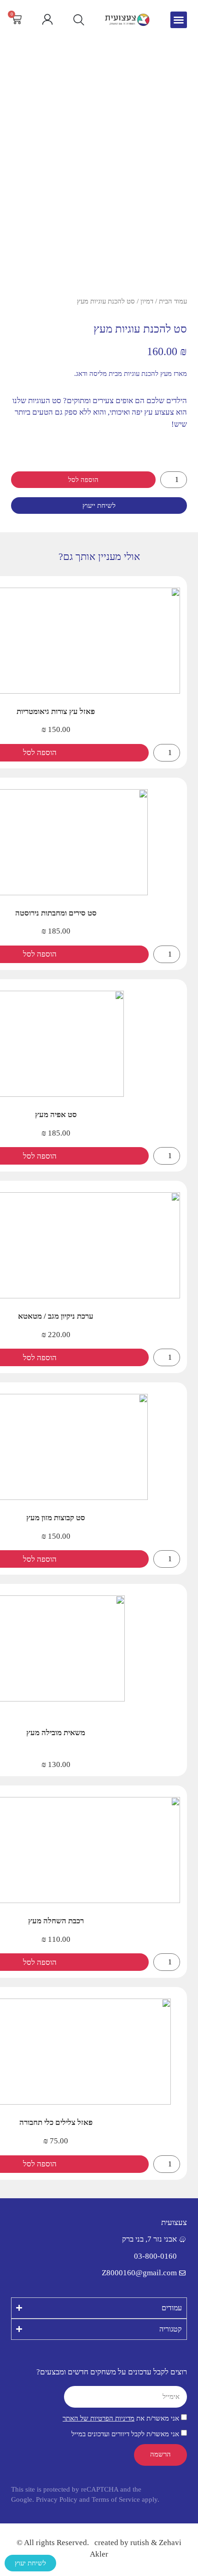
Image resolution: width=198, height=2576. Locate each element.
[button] (179, 20)
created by (112, 2543)
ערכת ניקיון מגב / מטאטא (56, 1316)
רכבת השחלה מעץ (56, 1921)
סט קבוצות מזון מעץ (56, 1518)
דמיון (147, 301)
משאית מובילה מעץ (56, 1733)
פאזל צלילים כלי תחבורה (56, 2122)
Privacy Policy (57, 2499)
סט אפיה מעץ (56, 1115)
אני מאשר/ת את (121, 2418)
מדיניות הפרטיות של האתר (99, 2418)
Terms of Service (116, 2499)
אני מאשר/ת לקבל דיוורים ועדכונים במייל (125, 2434)
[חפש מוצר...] (79, 21)
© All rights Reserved (52, 2543)
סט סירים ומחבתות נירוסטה (56, 913)
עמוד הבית (173, 301)
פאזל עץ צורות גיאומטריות (56, 711)
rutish (140, 2543)
